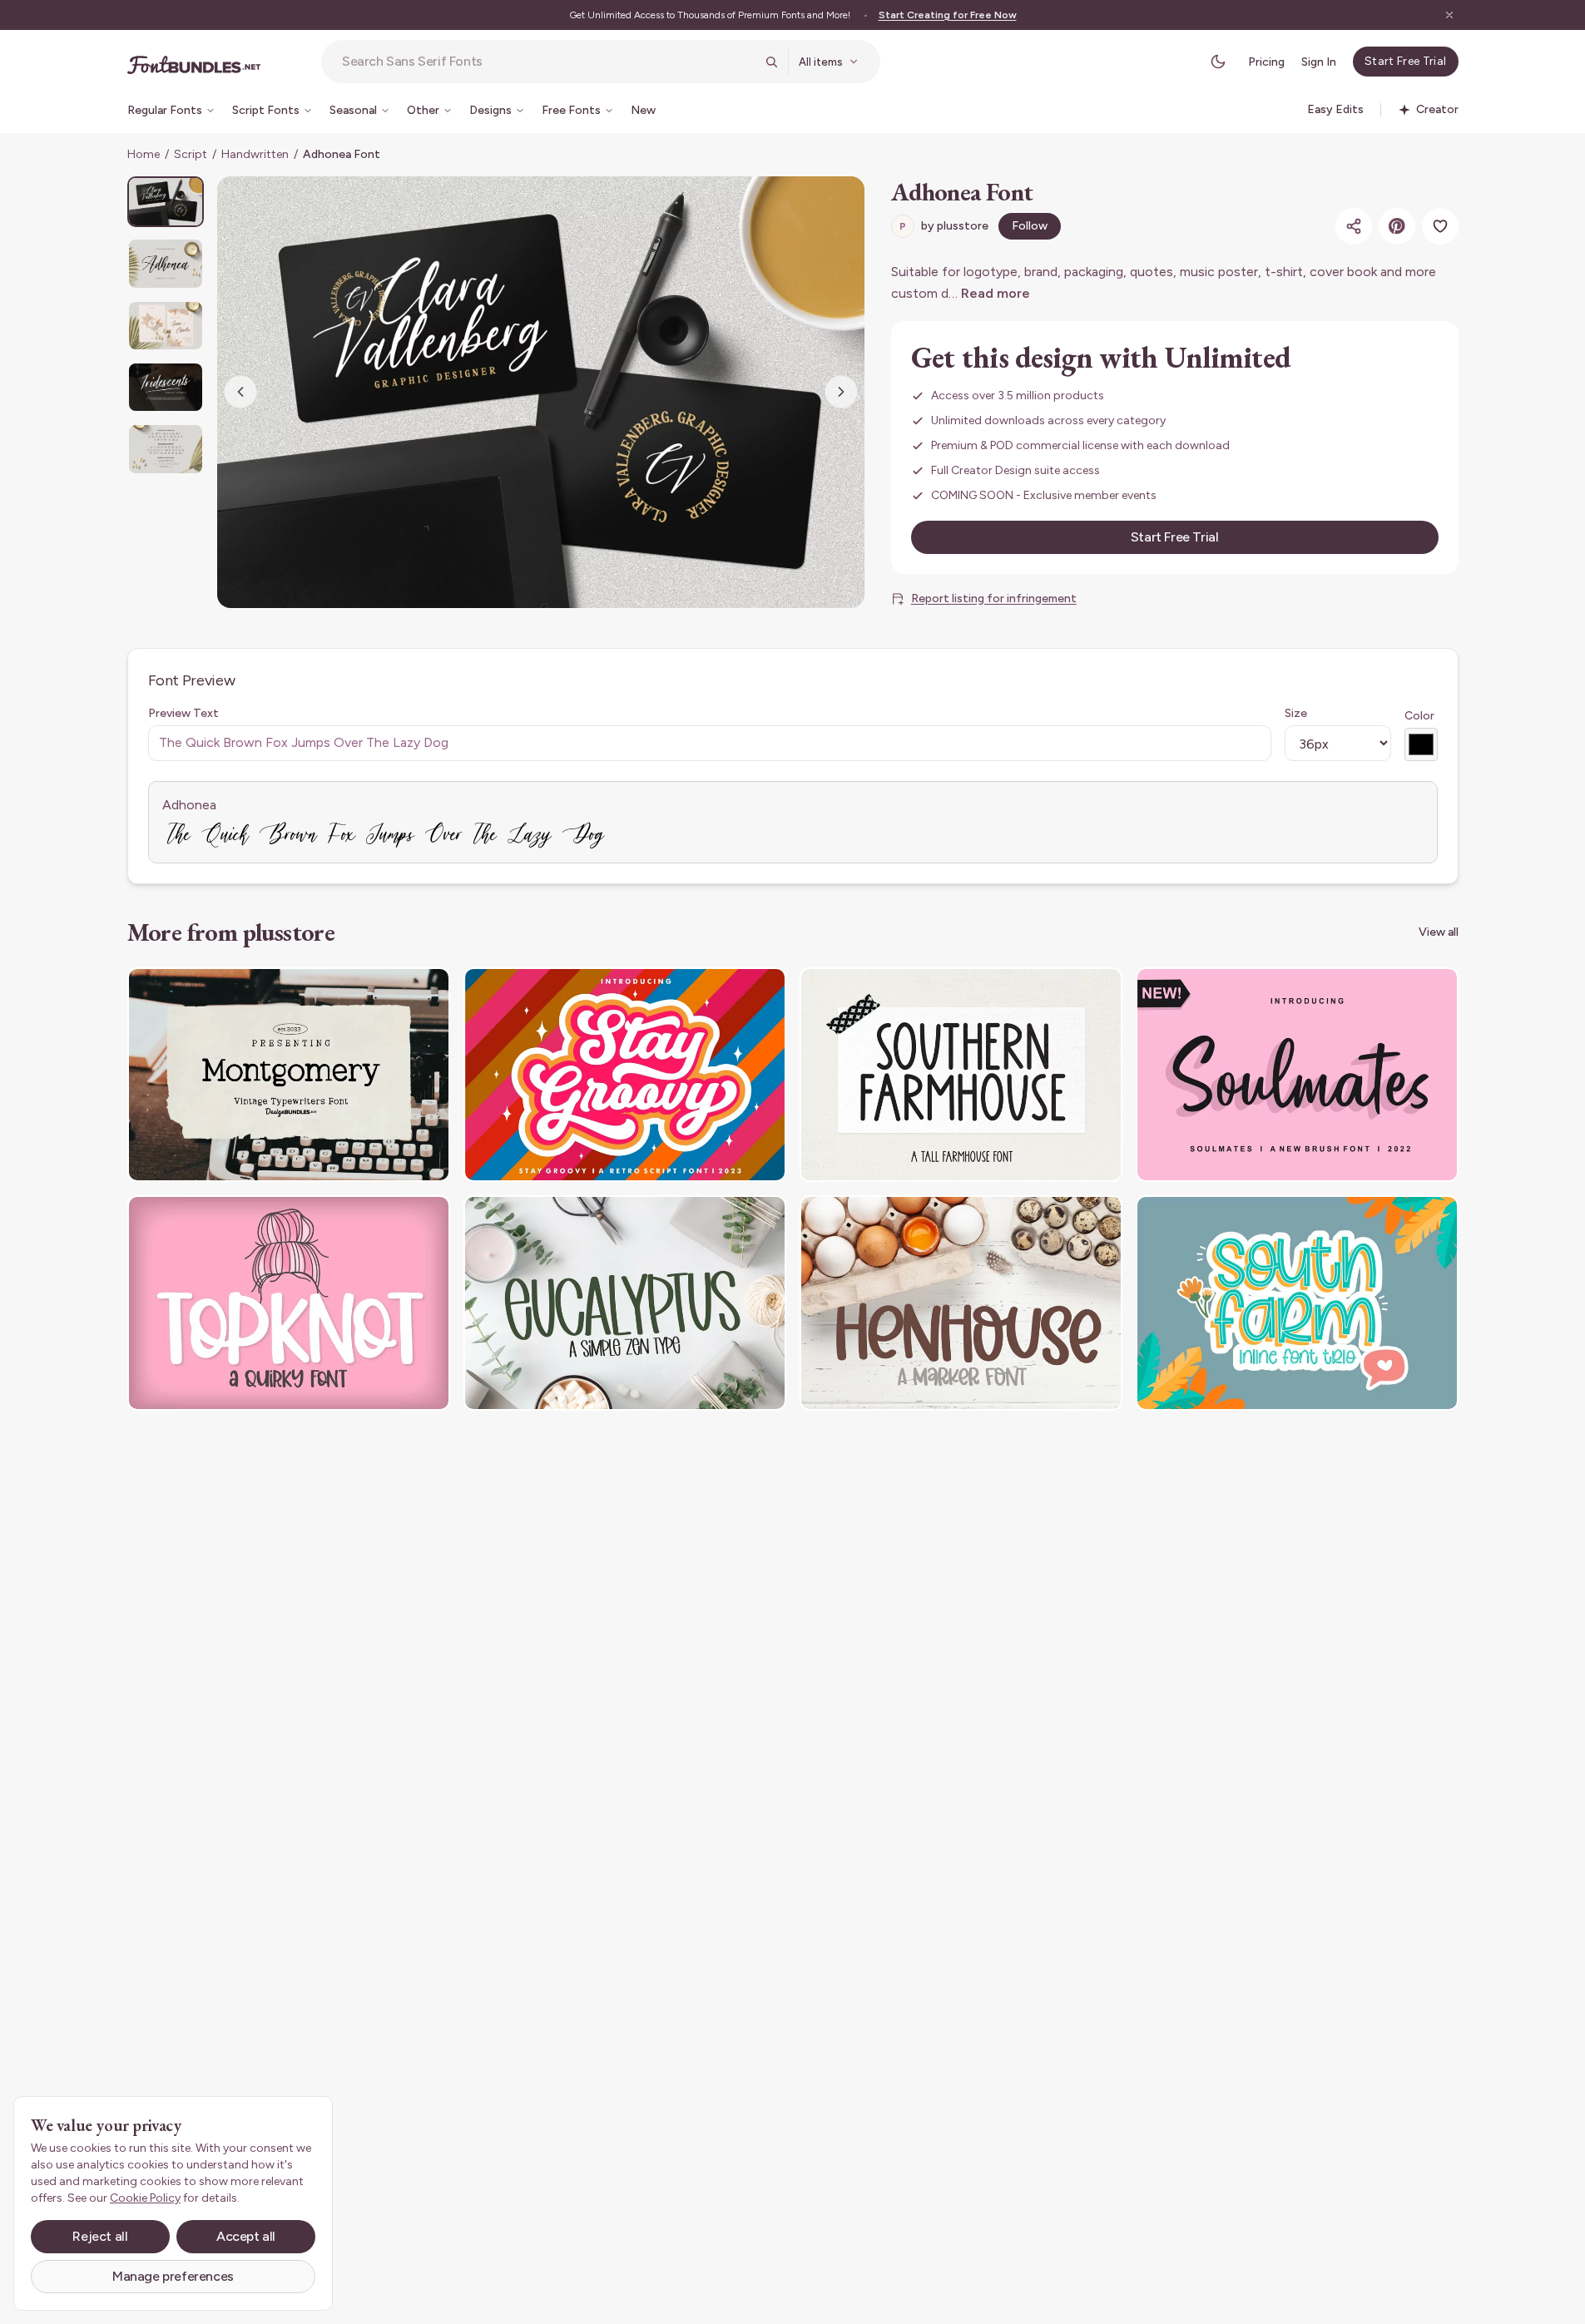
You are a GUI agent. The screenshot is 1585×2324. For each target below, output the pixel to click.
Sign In (1319, 62)
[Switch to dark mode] (1218, 62)
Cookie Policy (145, 2198)
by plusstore (944, 226)
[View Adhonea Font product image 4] (166, 387)
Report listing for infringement (994, 598)
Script (191, 154)
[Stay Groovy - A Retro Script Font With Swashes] (625, 1075)
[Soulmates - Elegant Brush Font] (1297, 1075)
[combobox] (548, 62)
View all (1439, 932)
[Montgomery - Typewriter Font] (289, 1075)
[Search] (771, 62)
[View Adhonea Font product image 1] (166, 202)
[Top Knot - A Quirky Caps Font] (289, 1303)
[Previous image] (240, 392)
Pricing (1266, 62)
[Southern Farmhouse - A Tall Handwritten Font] (961, 1075)
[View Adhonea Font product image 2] (166, 263)
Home (144, 154)
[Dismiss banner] (1449, 15)
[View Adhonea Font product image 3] (166, 326)
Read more (996, 293)
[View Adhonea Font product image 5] (166, 449)
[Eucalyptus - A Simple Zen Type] (625, 1303)
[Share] (1354, 226)
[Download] (392, 991)
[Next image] (841, 392)
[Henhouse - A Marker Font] (961, 1303)
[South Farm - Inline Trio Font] (1297, 1303)
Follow (1030, 226)
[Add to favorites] (1440, 226)
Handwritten (255, 154)
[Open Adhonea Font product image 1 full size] (541, 392)
